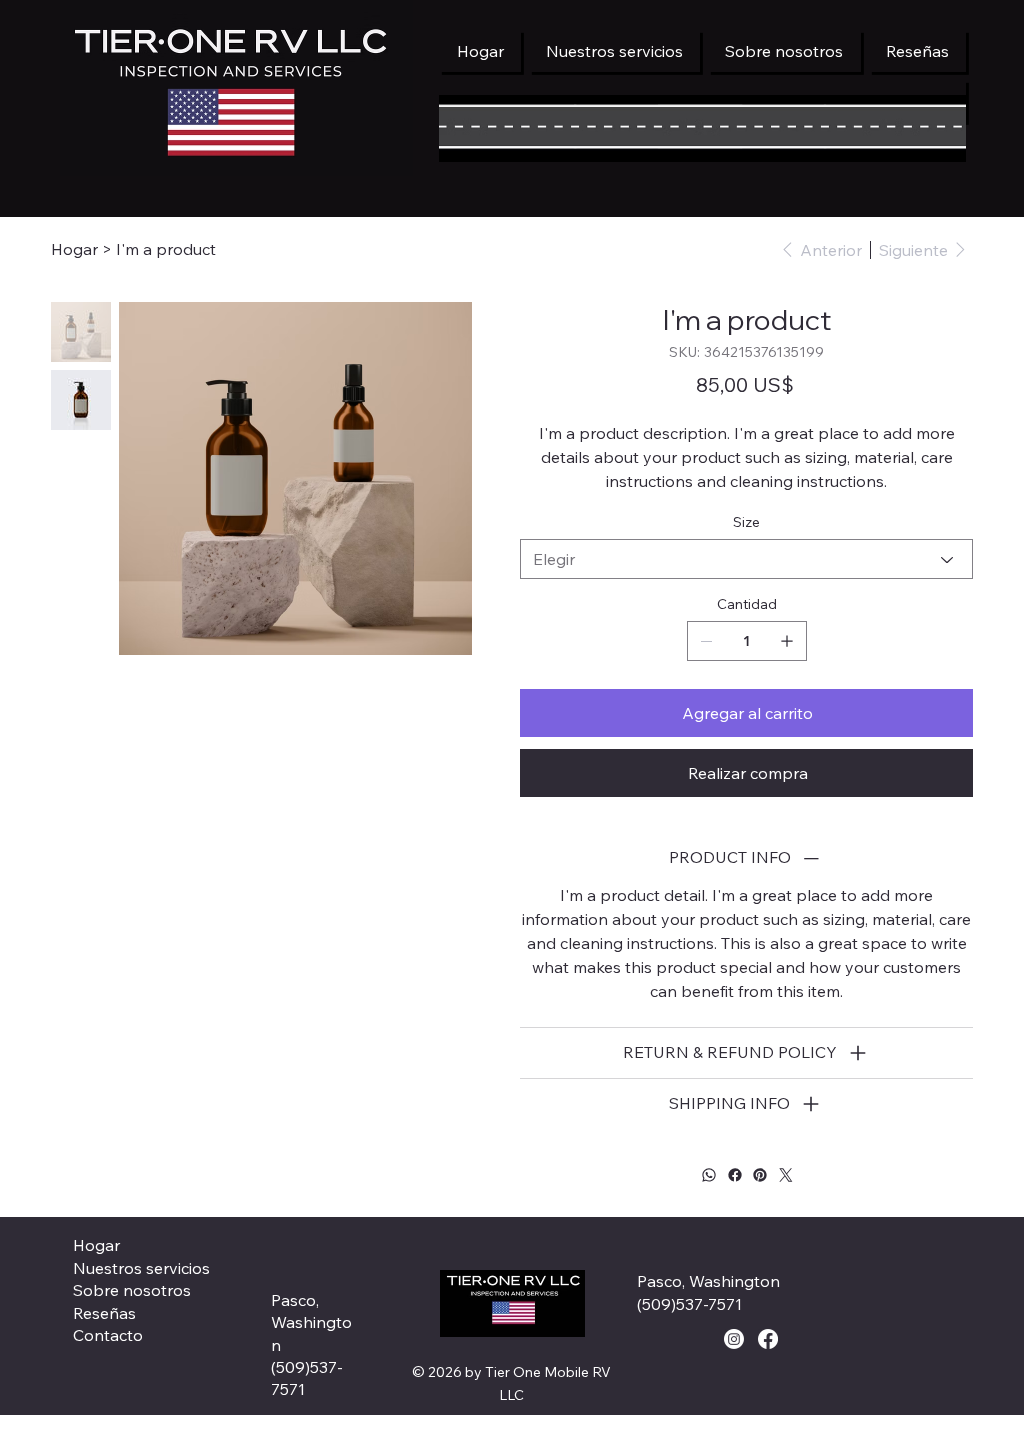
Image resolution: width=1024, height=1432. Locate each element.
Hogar (96, 1245)
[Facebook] (734, 1175)
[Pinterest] (760, 1175)
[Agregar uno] (787, 641)
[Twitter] (785, 1175)
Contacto (108, 1335)
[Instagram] (734, 1339)
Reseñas (104, 1313)
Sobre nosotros (132, 1290)
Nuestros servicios (141, 1268)
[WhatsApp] (709, 1175)
